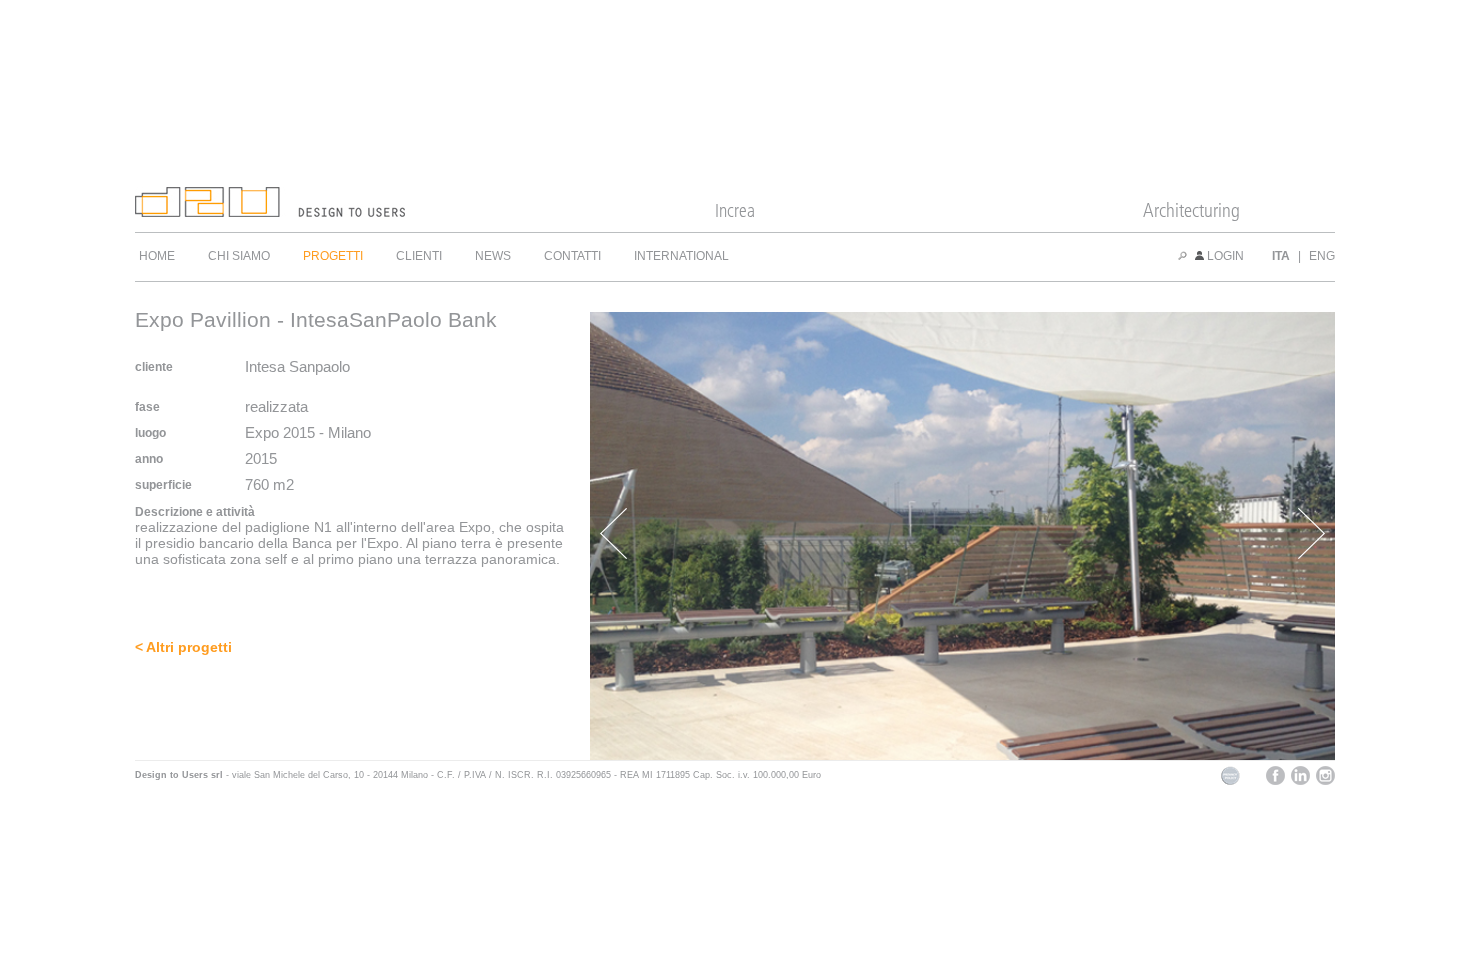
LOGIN (1224, 256)
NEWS (493, 256)
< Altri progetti (183, 647)
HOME (157, 256)
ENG (1322, 256)
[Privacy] (1230, 782)
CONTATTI (572, 256)
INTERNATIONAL (681, 256)
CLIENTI (419, 256)
